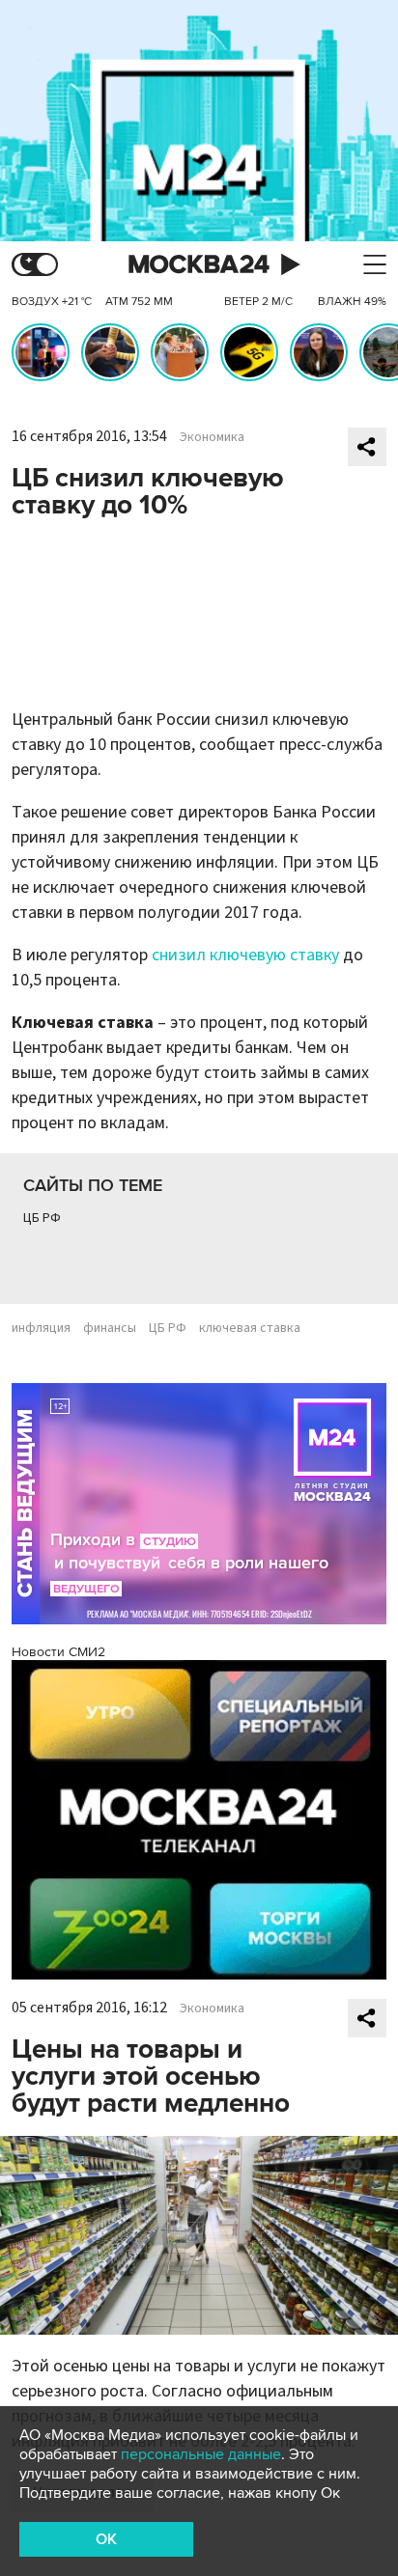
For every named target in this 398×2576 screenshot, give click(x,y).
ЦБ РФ (42, 1218)
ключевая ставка (250, 1328)
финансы (110, 1328)
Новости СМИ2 (58, 1652)
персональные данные (201, 2454)
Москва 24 (199, 265)
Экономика (212, 437)
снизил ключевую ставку (245, 955)
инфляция (41, 1328)
